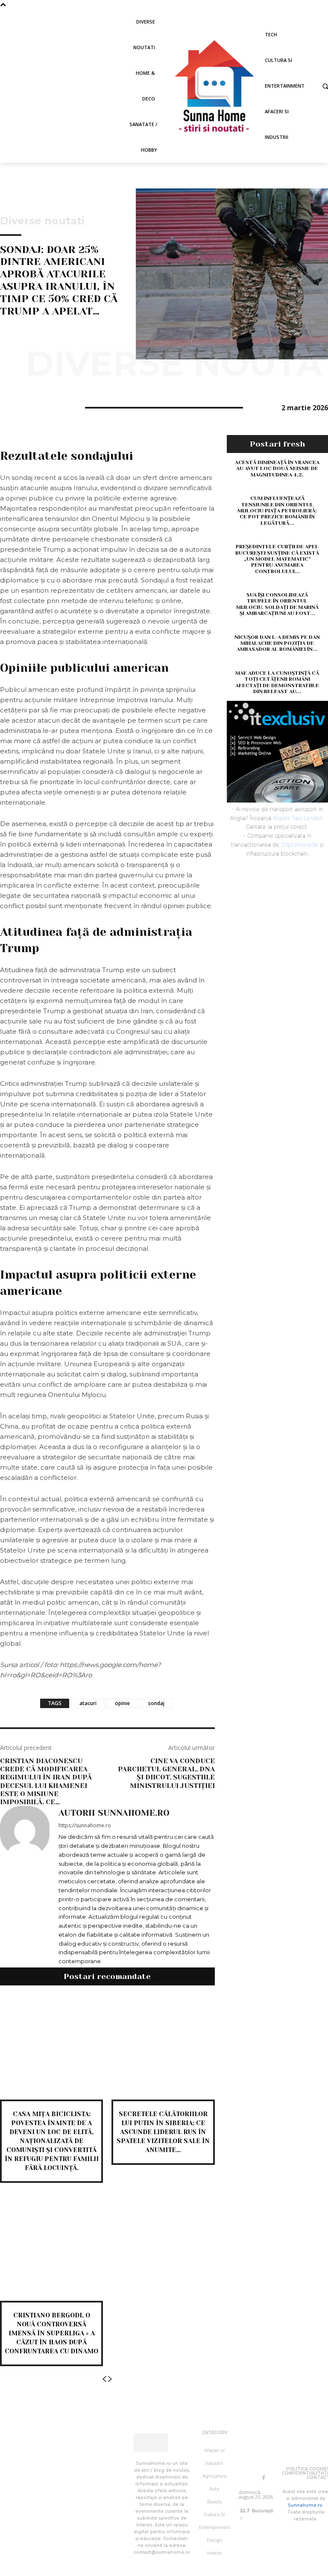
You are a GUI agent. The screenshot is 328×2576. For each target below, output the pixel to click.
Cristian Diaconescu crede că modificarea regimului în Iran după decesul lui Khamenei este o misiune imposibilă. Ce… (46, 1781)
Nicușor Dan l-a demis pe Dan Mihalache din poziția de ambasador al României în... (277, 643)
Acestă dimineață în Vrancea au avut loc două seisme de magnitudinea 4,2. (277, 469)
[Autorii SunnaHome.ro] (25, 1887)
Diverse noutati (42, 221)
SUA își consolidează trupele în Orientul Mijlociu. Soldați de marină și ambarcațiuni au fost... (277, 604)
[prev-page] (104, 2379)
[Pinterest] (48, 406)
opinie (122, 1703)
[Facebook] (9, 406)
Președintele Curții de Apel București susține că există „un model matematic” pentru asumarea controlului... (277, 559)
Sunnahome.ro (305, 2505)
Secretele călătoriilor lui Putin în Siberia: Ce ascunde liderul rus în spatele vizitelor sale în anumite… (163, 2132)
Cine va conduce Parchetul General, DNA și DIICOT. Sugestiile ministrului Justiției (166, 1773)
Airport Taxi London (298, 818)
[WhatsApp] (67, 406)
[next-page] (110, 2379)
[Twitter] (28, 406)
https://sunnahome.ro (85, 1825)
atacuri (88, 1703)
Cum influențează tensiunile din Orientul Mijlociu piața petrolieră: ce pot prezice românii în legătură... (277, 511)
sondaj (156, 1703)
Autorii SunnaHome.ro (114, 1813)
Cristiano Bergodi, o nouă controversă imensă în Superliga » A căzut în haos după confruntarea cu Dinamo (51, 2333)
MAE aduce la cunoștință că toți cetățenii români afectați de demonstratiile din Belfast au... (277, 682)
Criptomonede (300, 844)
